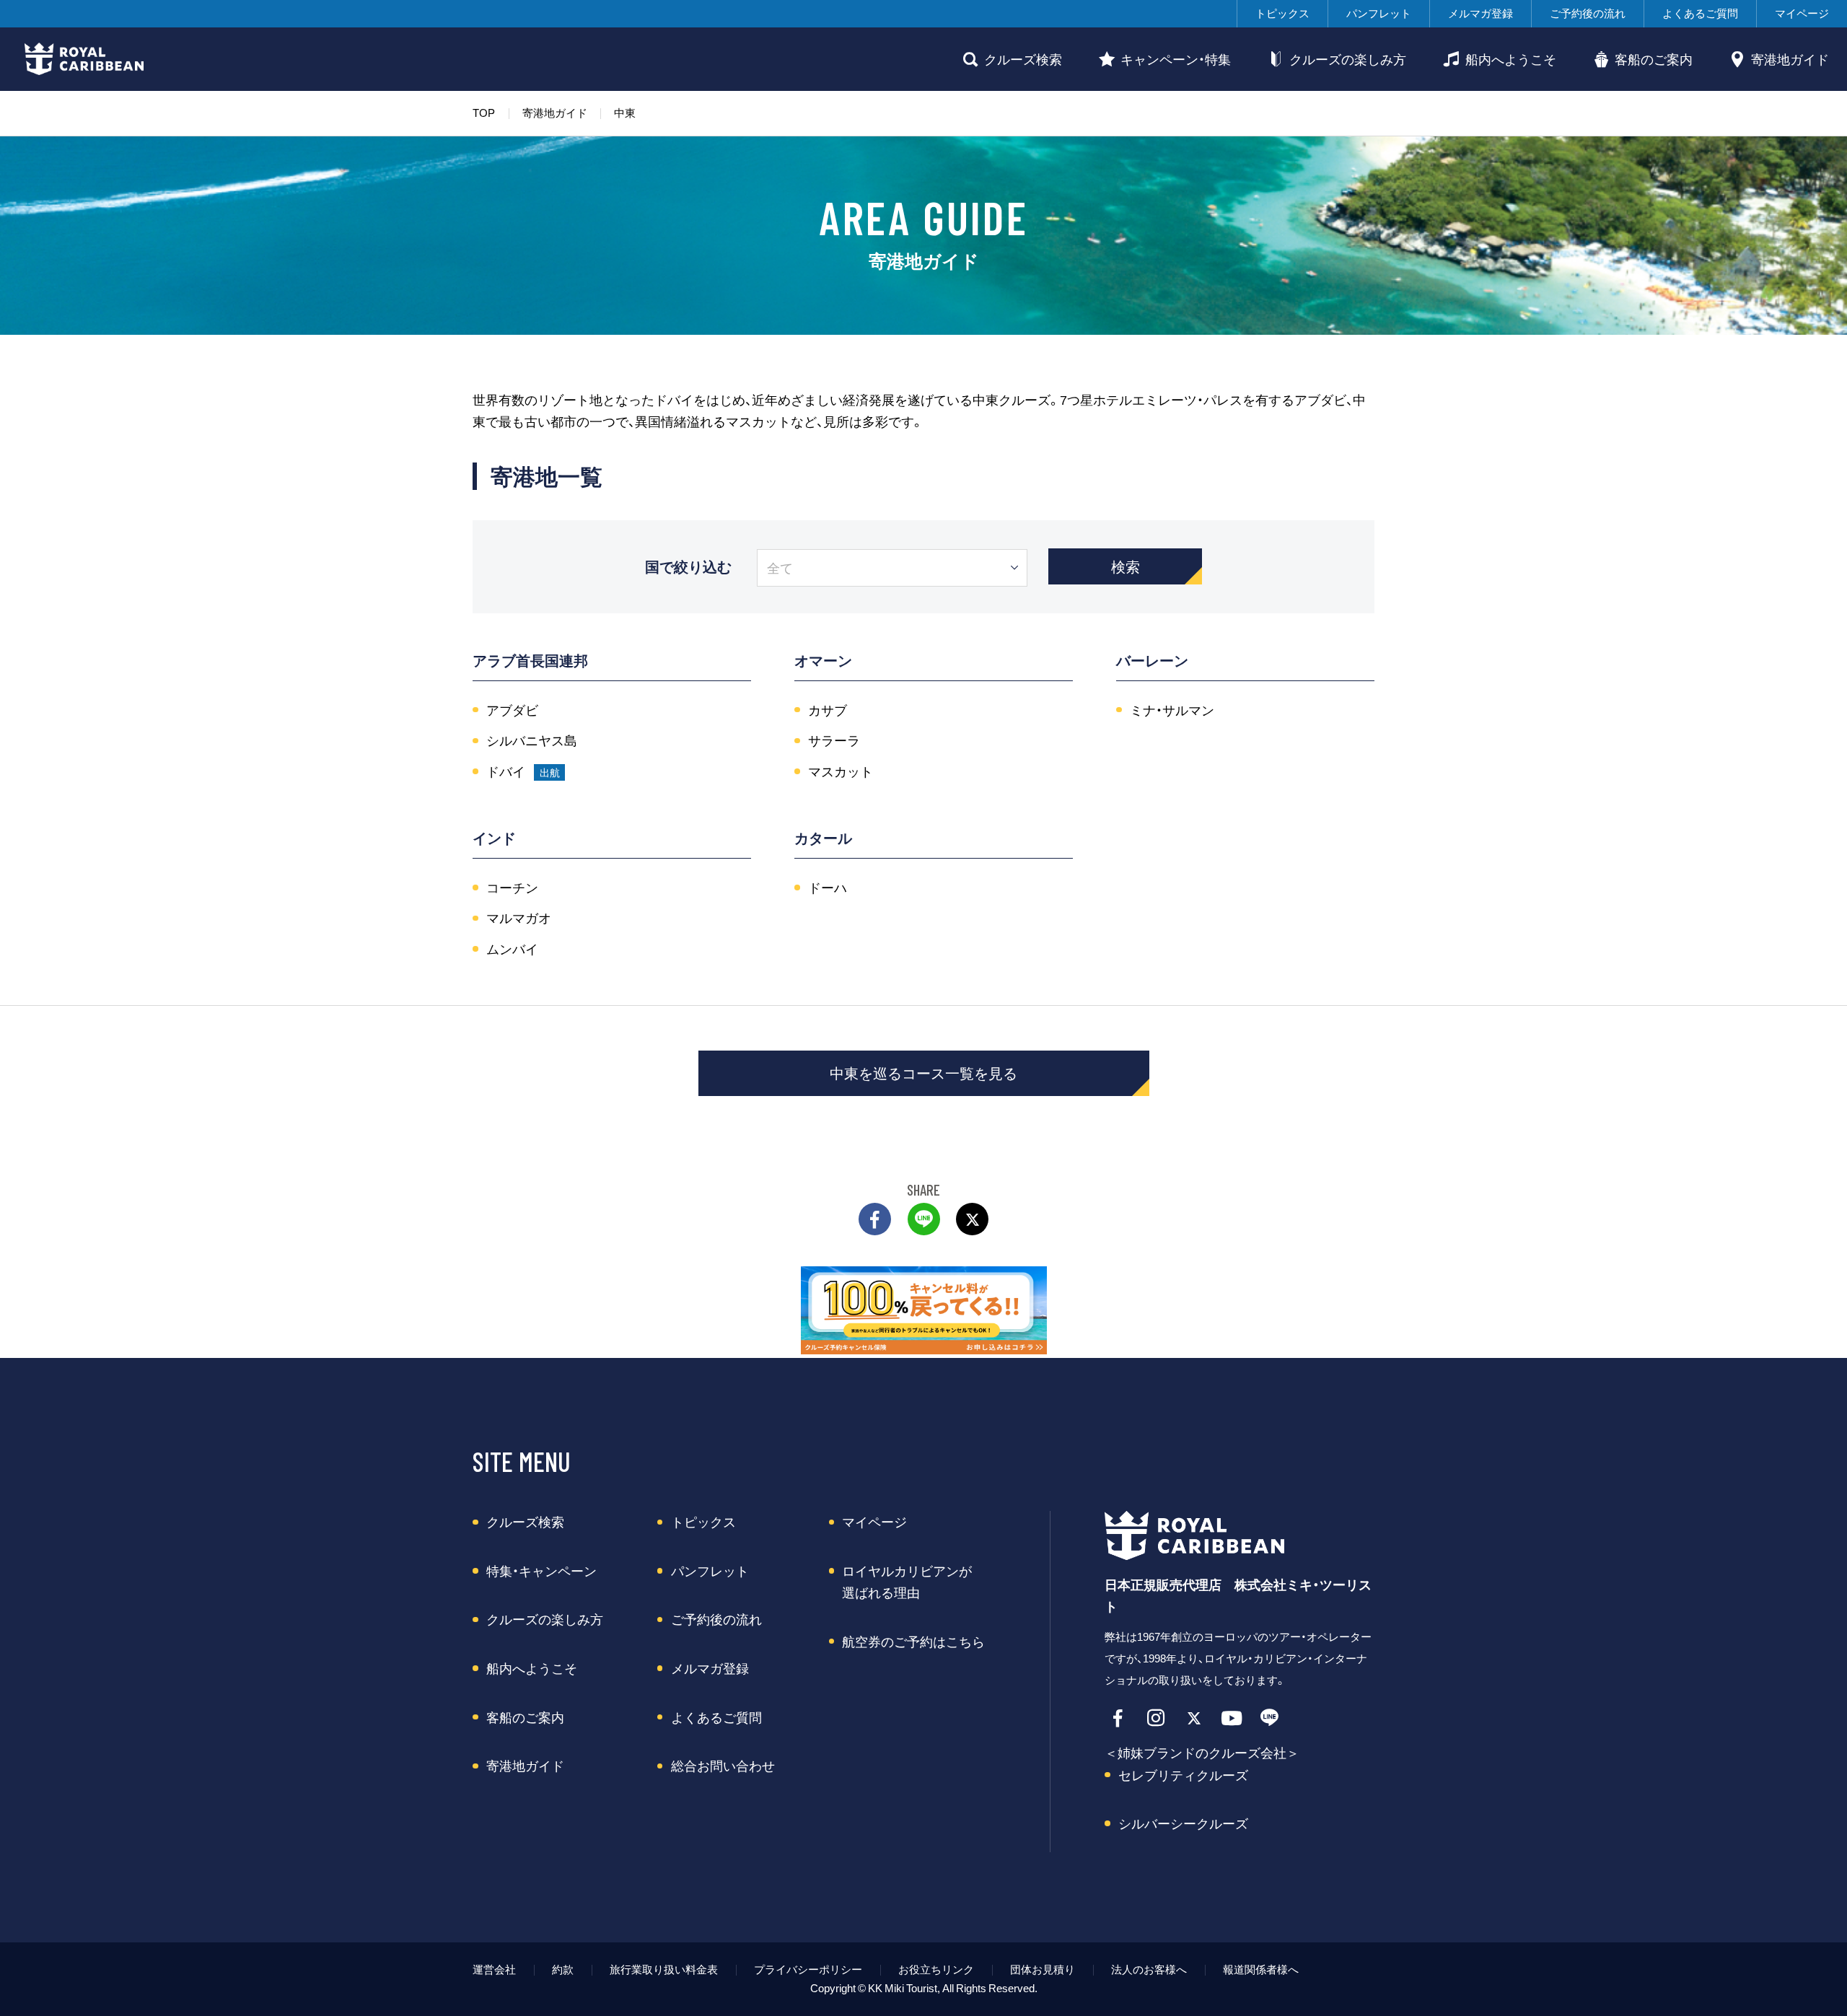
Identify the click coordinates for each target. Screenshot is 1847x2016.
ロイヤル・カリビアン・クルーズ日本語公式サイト (1204, 1535)
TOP (484, 113)
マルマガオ (519, 918)
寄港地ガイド (1790, 59)
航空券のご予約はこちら (913, 1642)
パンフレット (1379, 13)
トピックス (1282, 13)
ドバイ (506, 771)
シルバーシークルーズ (1183, 1823)
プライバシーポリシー (808, 1969)
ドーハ (828, 888)
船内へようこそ (1511, 59)
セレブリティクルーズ (1183, 1775)
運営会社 (494, 1969)
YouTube (1232, 1718)
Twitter (972, 1219)
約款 (563, 1969)
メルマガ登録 (1480, 13)
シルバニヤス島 (532, 740)
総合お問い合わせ (723, 1766)
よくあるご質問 (1700, 13)
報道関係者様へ (1261, 1969)
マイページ (1802, 13)
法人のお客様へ (1149, 1969)
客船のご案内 (1654, 59)
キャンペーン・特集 (1176, 59)
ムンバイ (512, 949)
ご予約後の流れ (1588, 13)
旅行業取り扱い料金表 (664, 1969)
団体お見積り (1043, 1969)
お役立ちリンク (936, 1969)
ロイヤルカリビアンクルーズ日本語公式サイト (84, 59)
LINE (924, 1219)
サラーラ (834, 740)
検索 (1126, 566)
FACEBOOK (875, 1219)
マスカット (841, 771)
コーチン (512, 888)
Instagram (1157, 1718)
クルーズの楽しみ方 (1348, 59)
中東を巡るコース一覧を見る (923, 1073)
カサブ (828, 710)
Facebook (1118, 1718)
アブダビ (512, 710)
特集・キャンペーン (541, 1571)
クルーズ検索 (1023, 59)
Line (1270, 1718)
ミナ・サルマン (1172, 710)
